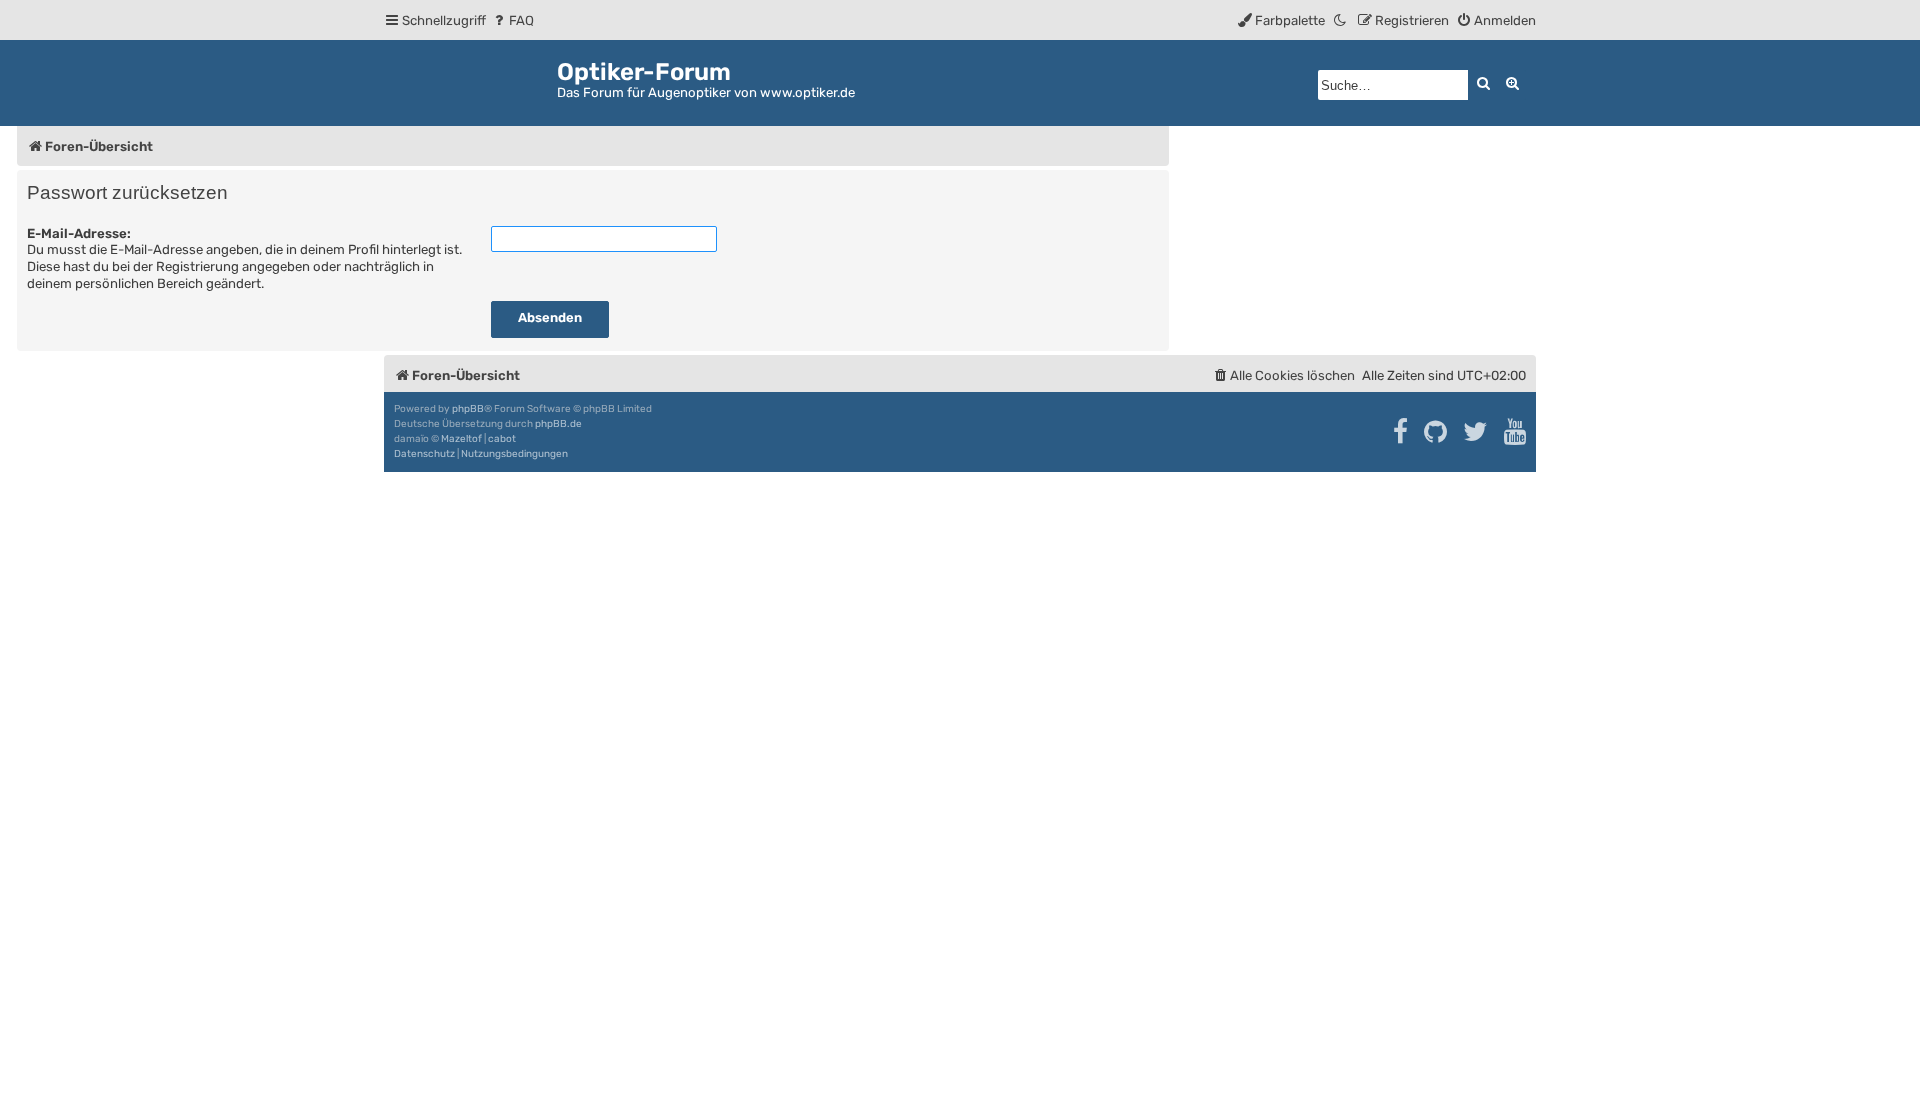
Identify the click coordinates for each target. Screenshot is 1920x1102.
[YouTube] (1516, 432)
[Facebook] (1401, 432)
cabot (502, 439)
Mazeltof (461, 439)
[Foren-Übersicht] (470, 79)
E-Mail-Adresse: (79, 233)
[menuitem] (512, 20)
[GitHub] (1436, 432)
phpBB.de (558, 424)
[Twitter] (1476, 432)
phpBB (468, 409)
